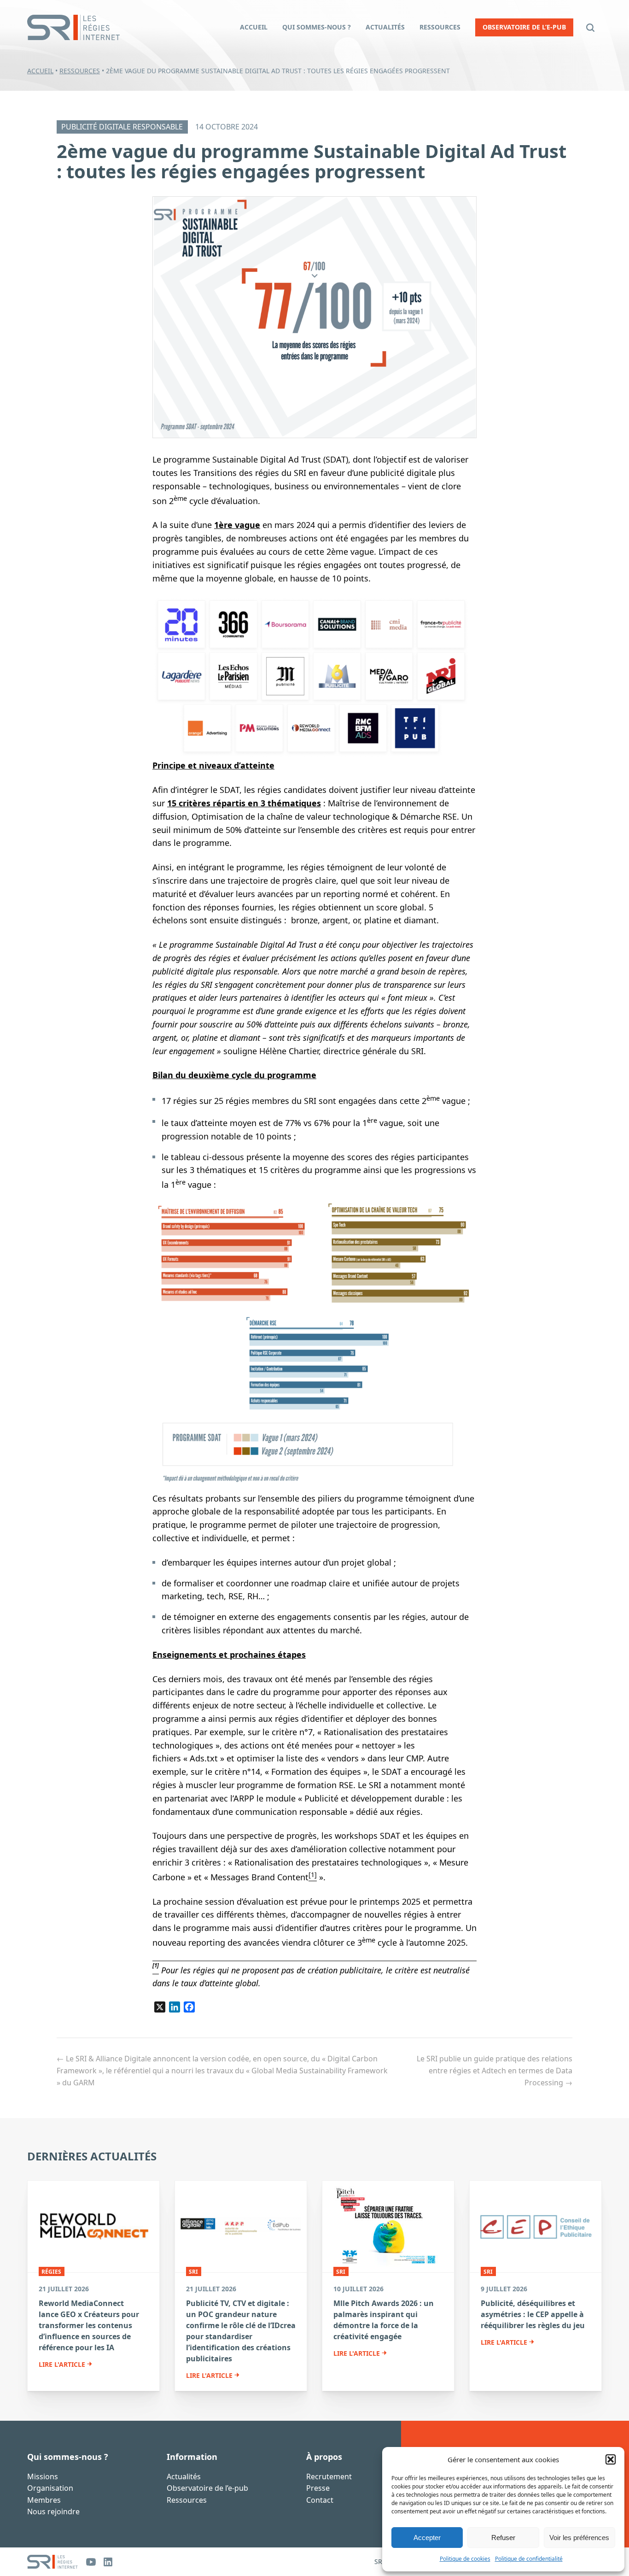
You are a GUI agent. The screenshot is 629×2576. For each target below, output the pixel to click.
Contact (320, 2500)
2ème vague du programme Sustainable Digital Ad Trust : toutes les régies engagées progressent (312, 161)
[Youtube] (91, 2562)
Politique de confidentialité (529, 2559)
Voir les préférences (579, 2538)
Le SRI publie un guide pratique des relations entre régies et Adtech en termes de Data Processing (495, 2070)
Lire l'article (62, 2365)
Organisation (50, 2488)
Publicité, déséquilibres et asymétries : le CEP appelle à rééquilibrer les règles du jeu (533, 2314)
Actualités (184, 2476)
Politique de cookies (465, 2559)
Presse (318, 2488)
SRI (193, 2272)
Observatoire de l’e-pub (207, 2488)
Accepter (427, 2538)
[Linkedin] (108, 2562)
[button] (611, 2459)
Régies (51, 2272)
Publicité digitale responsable (122, 127)
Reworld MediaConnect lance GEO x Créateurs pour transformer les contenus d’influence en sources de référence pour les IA (89, 2325)
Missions (43, 2476)
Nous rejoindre (53, 2511)
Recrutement (329, 2476)
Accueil (40, 71)
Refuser (503, 2538)
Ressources (80, 71)
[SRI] (52, 2562)
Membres (44, 2500)
